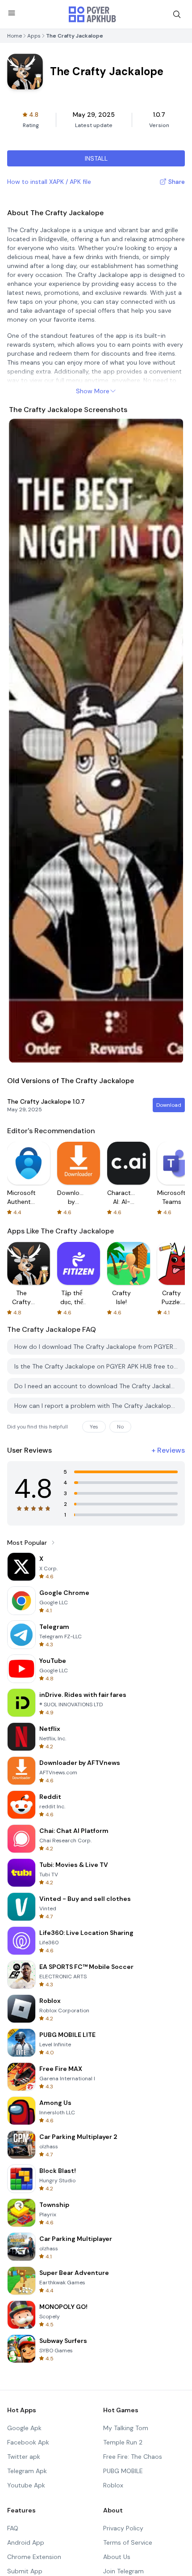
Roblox (113, 2485)
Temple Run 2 (123, 2442)
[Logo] (92, 14)
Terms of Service (128, 2542)
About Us (117, 2557)
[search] (177, 14)
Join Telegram (123, 2571)
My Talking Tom (126, 2428)
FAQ (13, 2528)
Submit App (25, 2571)
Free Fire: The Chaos (133, 2457)
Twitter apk (24, 2457)
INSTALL (96, 158)
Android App (26, 2542)
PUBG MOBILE (123, 2471)
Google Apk (24, 2428)
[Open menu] (12, 13)
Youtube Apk (26, 2485)
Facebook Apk (28, 2442)
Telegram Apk (27, 2471)
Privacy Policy (123, 2528)
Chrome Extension (34, 2557)
